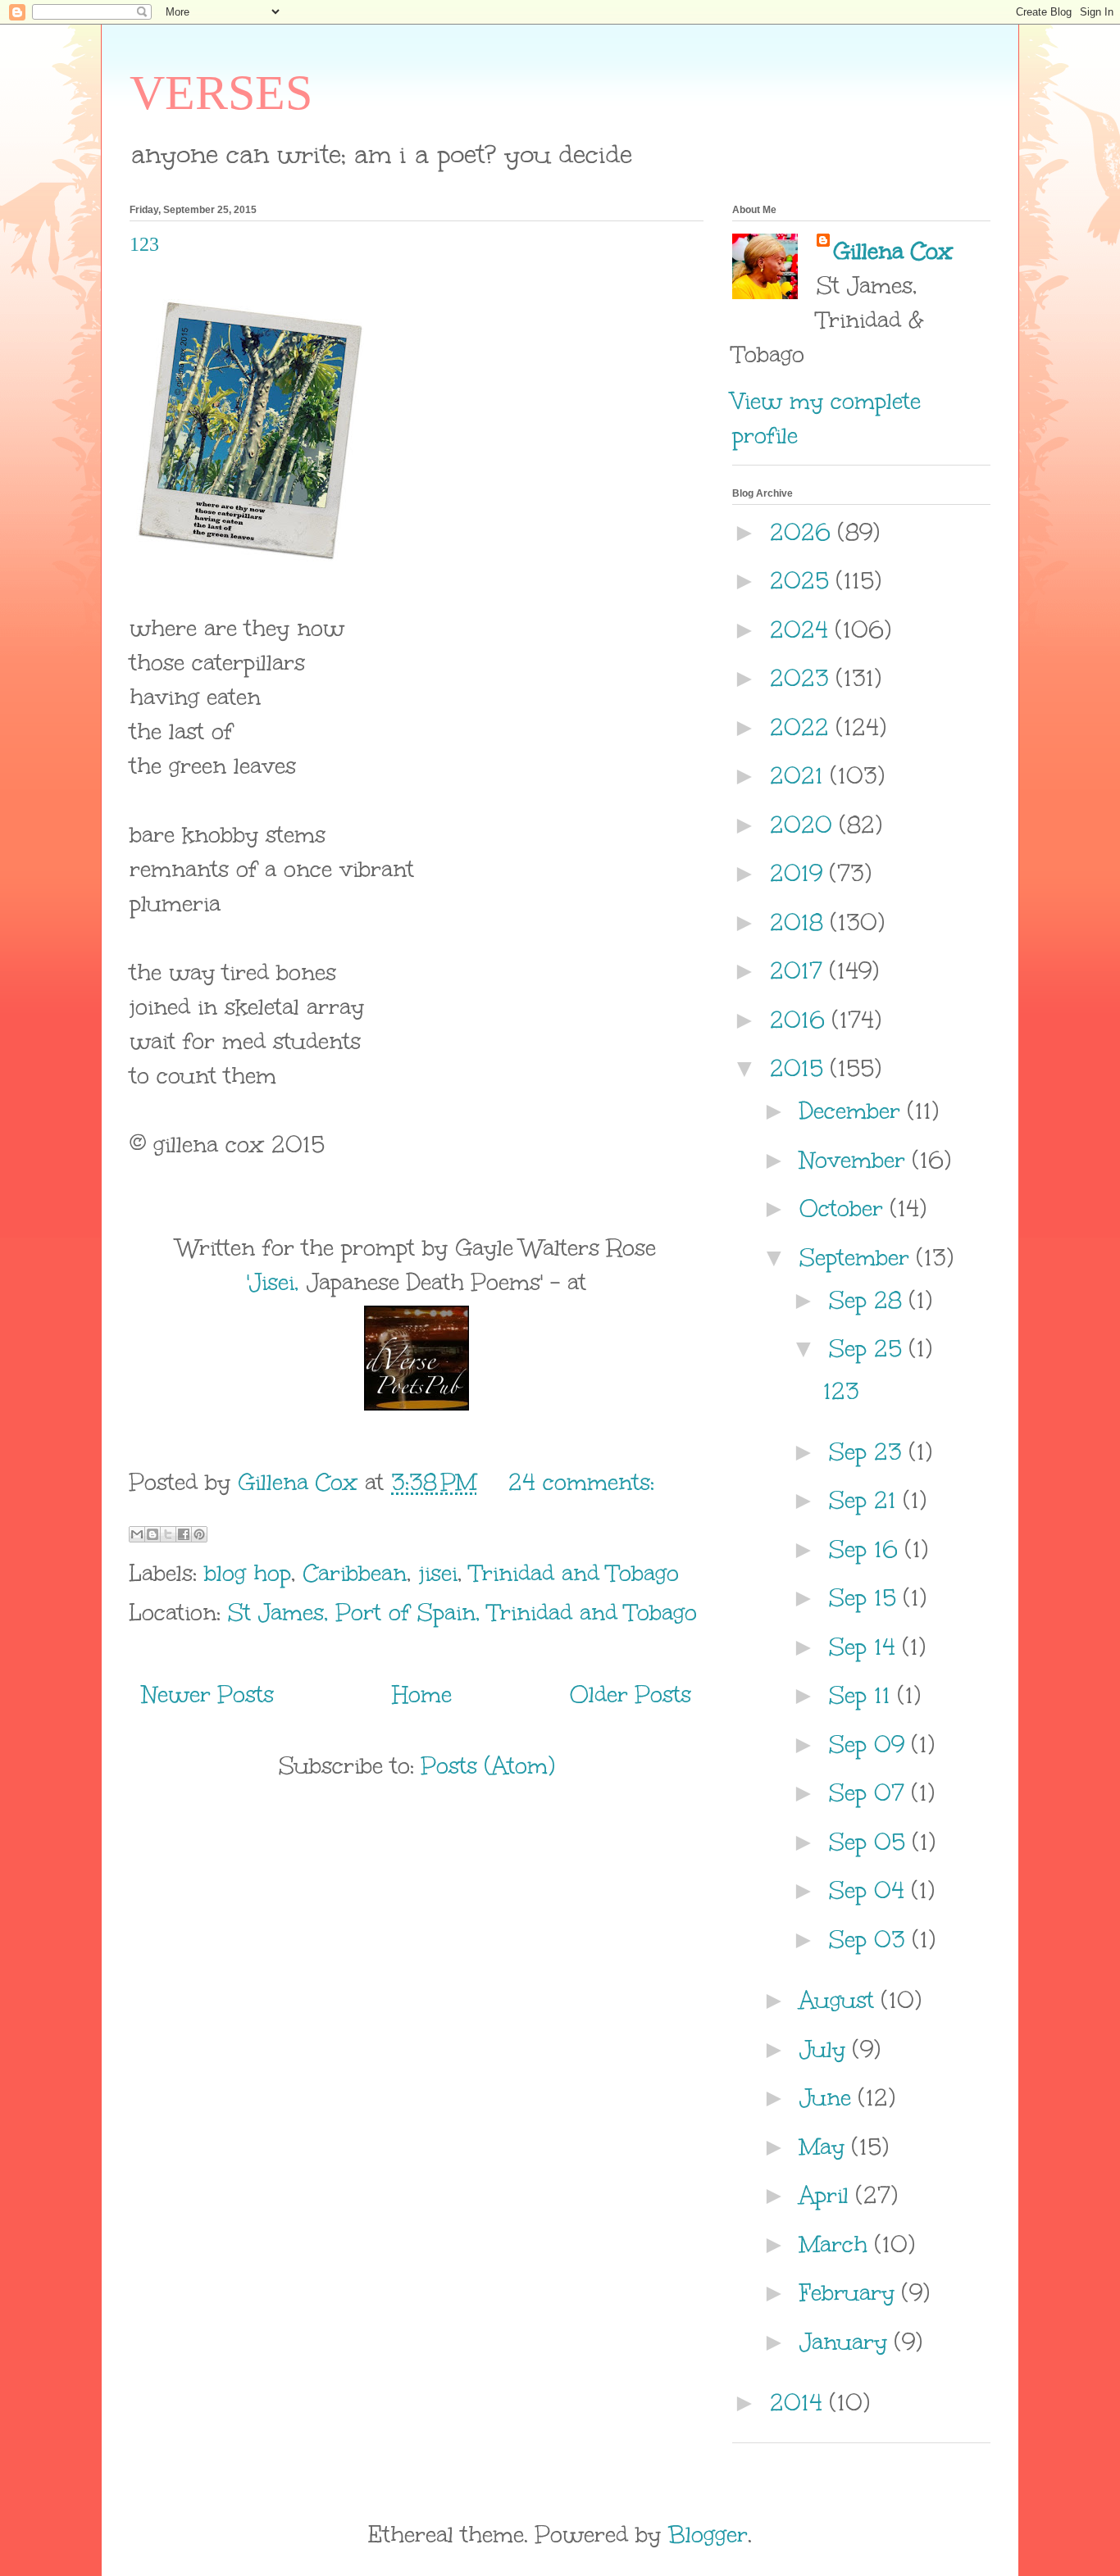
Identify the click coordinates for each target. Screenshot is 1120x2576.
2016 (801, 1020)
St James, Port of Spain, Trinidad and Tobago (462, 1612)
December (854, 1111)
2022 (803, 727)
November (856, 1160)
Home (422, 1694)
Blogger (708, 2534)
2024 (803, 629)
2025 (803, 580)
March (837, 2244)
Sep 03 (871, 1939)
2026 (804, 532)
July (826, 2049)
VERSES (221, 93)
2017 (800, 970)
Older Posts (631, 1694)
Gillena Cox (893, 251)
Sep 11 (863, 1695)
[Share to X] (168, 1534)
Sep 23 (869, 1452)
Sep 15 (866, 1597)
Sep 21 (866, 1500)
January (847, 2342)
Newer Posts (208, 1694)
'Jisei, (273, 1282)
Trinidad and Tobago (574, 1573)
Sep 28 (869, 1300)
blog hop (248, 1573)
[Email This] (137, 1534)
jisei (438, 1573)
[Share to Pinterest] (199, 1534)
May (826, 2147)
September (858, 1257)
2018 (800, 922)
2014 (800, 2402)
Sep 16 (867, 1549)
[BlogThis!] (153, 1534)
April (828, 2195)
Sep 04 (870, 1890)
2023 (803, 678)
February (851, 2292)
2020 (805, 825)
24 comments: (581, 1482)
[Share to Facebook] (184, 1534)
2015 (800, 1068)
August (840, 2000)
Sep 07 (870, 1792)
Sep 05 (871, 1842)
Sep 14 (866, 1647)
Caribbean (355, 1573)
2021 (800, 775)
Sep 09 (870, 1744)
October (845, 1208)
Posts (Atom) (488, 1765)
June (829, 2097)
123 (144, 244)
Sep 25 (869, 1348)
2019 (800, 873)
